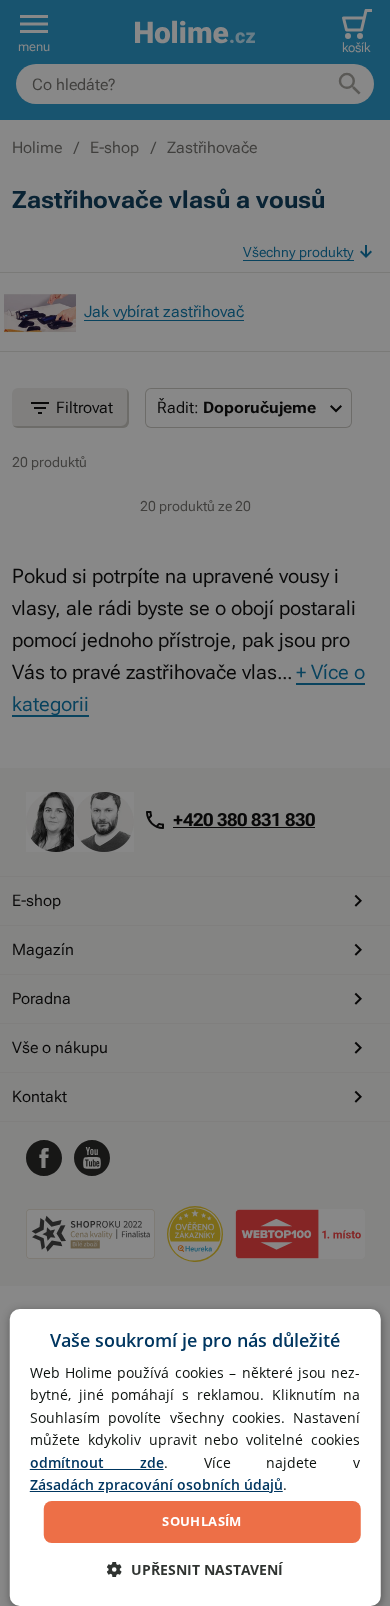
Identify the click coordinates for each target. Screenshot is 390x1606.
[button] (195, 1569)
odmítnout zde (97, 1462)
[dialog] (195, 1457)
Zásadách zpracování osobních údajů (156, 1484)
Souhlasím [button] (202, 1521)
